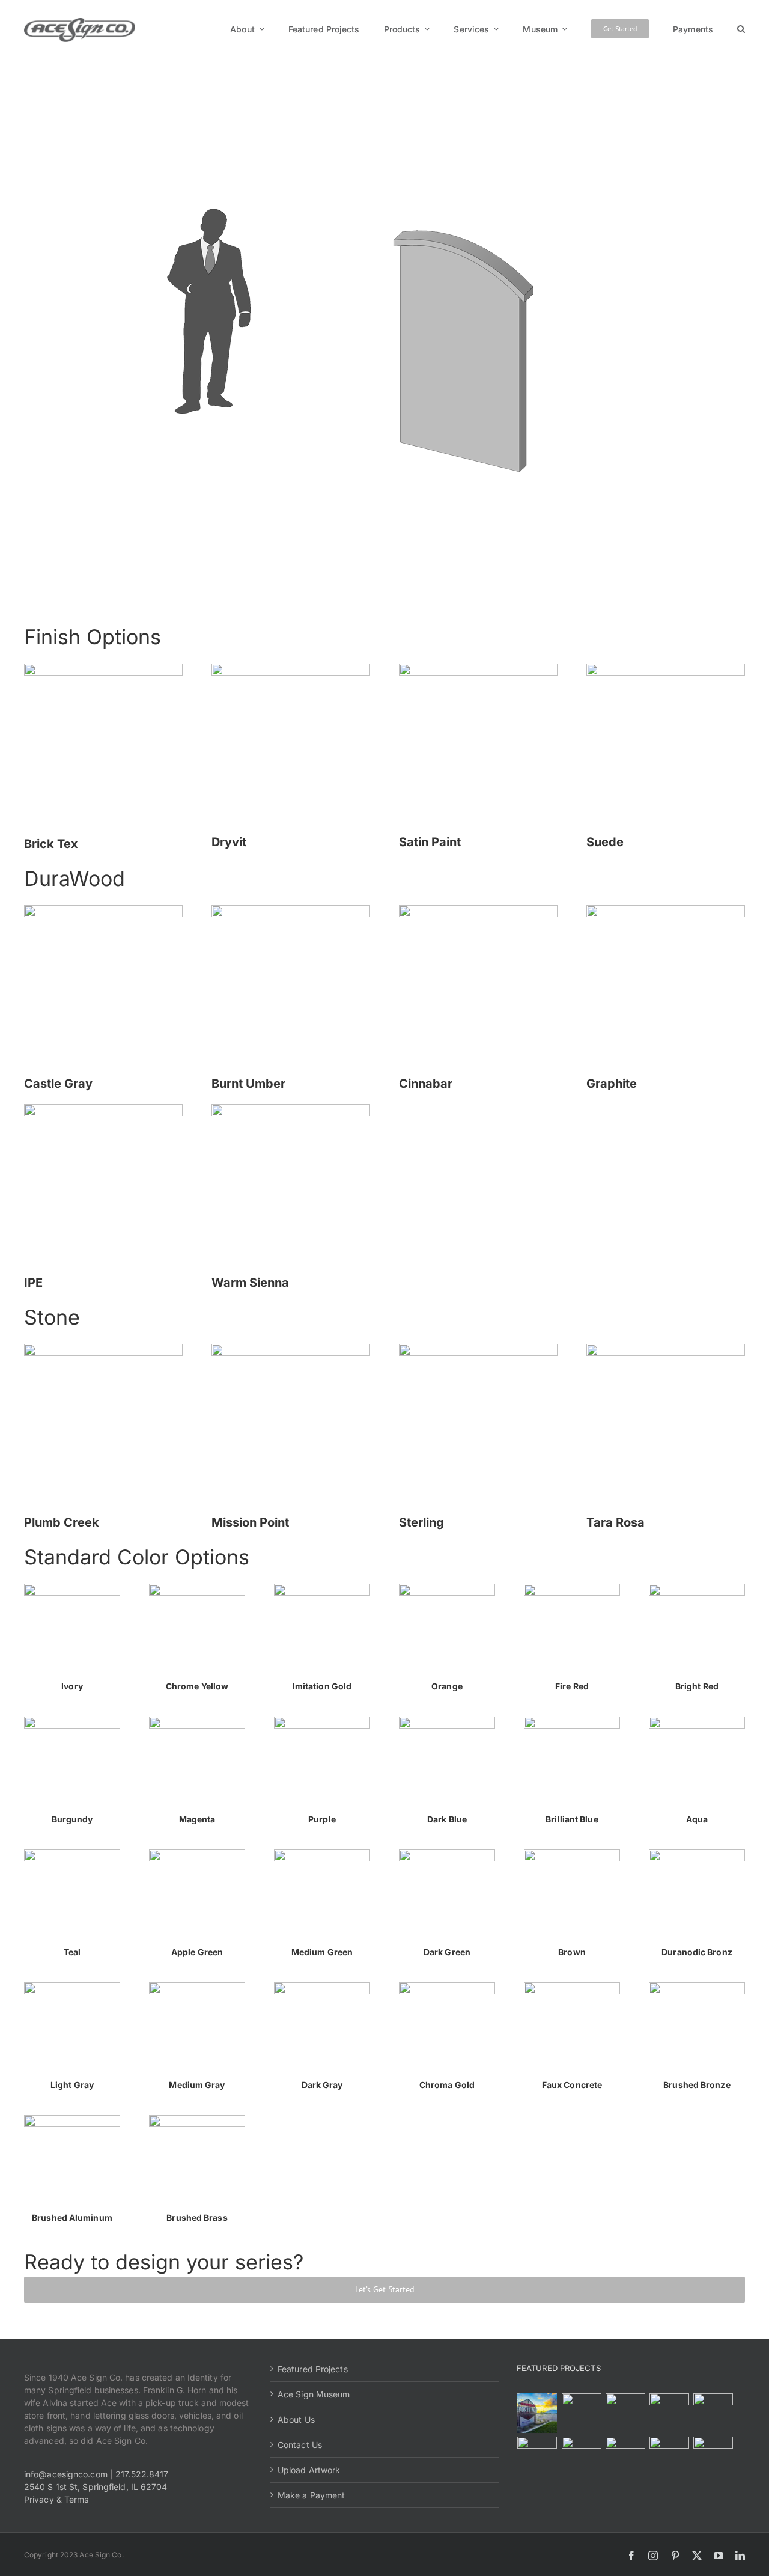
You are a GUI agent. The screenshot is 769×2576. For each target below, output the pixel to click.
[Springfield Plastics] (713, 2456)
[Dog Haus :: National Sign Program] (581, 2456)
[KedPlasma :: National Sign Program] (537, 2456)
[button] (741, 29)
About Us (296, 2419)
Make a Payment (311, 2495)
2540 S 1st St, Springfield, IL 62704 (96, 2487)
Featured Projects (313, 2369)
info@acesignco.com (66, 2474)
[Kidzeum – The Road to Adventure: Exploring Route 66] (625, 2456)
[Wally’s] (625, 2413)
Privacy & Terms (56, 2499)
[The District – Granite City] (669, 2413)
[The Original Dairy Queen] (581, 2413)
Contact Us (300, 2445)
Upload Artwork (309, 2470)
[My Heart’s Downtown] (713, 2413)
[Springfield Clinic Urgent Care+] (669, 2456)
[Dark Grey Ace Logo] (80, 22)
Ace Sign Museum (314, 2394)
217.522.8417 (142, 2474)
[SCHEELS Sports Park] (537, 2413)
